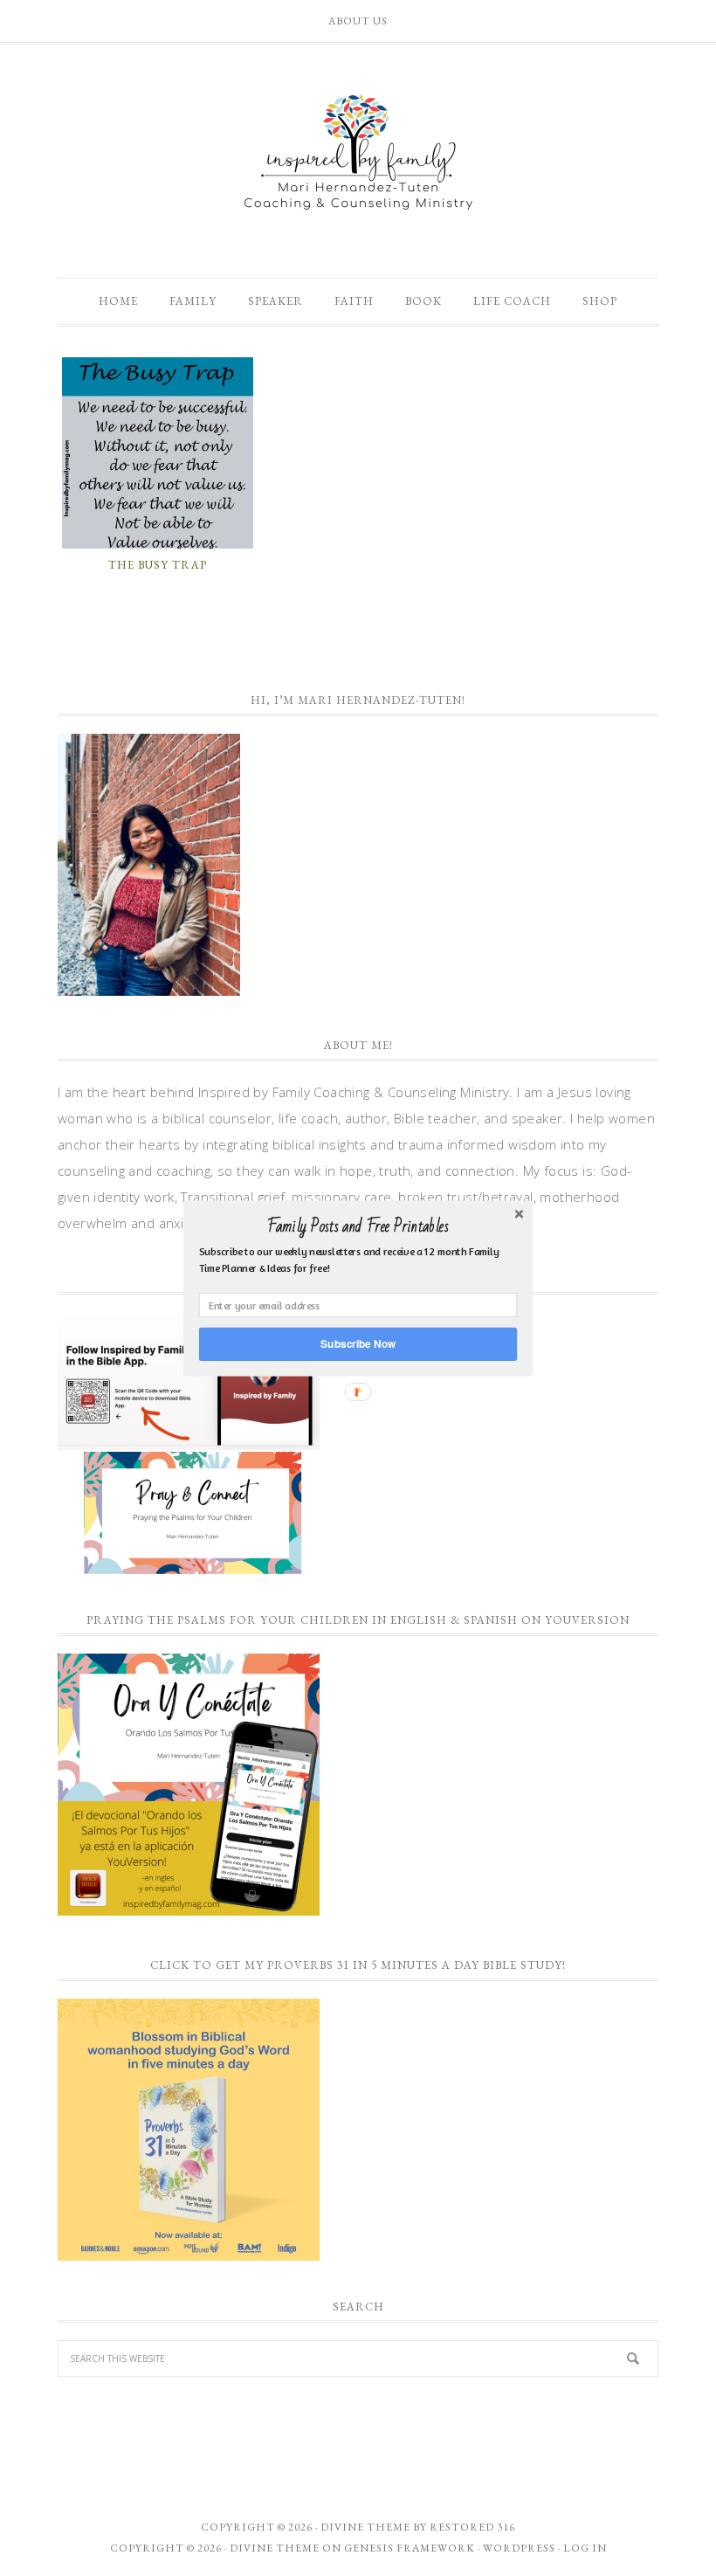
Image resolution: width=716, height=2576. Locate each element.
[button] (358, 1226)
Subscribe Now (358, 1343)
